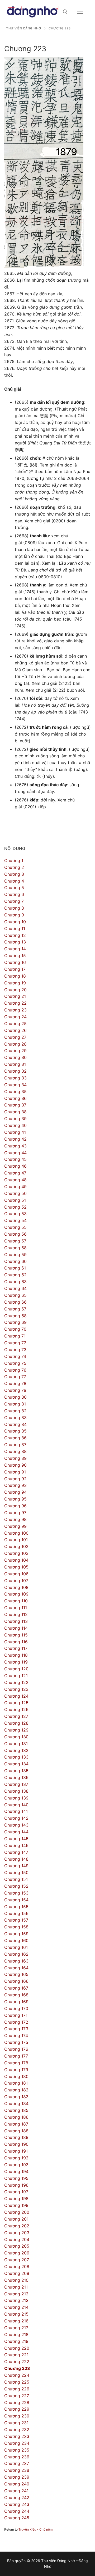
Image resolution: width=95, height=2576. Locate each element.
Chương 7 (14, 901)
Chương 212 (16, 2294)
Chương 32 (15, 1071)
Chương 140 (16, 1805)
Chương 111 (16, 1608)
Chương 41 (15, 1132)
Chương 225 (17, 2382)
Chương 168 (16, 1995)
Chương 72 (15, 1343)
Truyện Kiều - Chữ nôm (35, 2529)
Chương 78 (15, 1383)
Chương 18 (15, 976)
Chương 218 (16, 2334)
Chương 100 (16, 1533)
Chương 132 (16, 1750)
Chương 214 (16, 2307)
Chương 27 (15, 1037)
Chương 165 (16, 1974)
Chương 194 (16, 2171)
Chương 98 (15, 1519)
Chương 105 (16, 1567)
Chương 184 (16, 2103)
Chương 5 (14, 888)
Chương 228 (17, 2402)
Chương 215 (16, 2314)
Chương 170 (16, 2008)
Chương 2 (14, 867)
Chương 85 (15, 1431)
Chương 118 (16, 1655)
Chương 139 (16, 1798)
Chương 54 (15, 1220)
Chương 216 (16, 2321)
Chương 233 (17, 2436)
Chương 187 (16, 2124)
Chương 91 (15, 1472)
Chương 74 (15, 1356)
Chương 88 (15, 1451)
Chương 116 (16, 1642)
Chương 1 (14, 861)
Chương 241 (16, 2491)
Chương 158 (16, 1927)
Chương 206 (17, 2253)
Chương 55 (15, 1227)
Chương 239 (17, 2477)
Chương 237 (17, 2463)
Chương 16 (15, 962)
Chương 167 (16, 1988)
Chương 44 (15, 1153)
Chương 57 (15, 1241)
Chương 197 (16, 2192)
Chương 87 (15, 1445)
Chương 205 (17, 2246)
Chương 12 (15, 935)
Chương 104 (16, 1560)
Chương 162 (16, 1954)
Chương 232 (17, 2430)
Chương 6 (14, 894)
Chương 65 (15, 1295)
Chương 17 (15, 969)
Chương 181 (16, 2083)
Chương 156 (16, 1913)
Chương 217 (16, 2328)
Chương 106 (16, 1574)
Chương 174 (16, 2035)
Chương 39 (15, 1119)
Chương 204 (17, 2239)
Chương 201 (16, 2219)
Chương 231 (16, 2423)
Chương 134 (16, 1764)
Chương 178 (16, 2063)
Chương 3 (14, 874)
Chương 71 (15, 1336)
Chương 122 (16, 1682)
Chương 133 (16, 1757)
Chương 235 (17, 2450)
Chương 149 (16, 1866)
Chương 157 (16, 1920)
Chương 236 (17, 2457)
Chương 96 (15, 1506)
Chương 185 (16, 2110)
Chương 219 (16, 2341)
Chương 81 (15, 1404)
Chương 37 (15, 1105)
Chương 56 (15, 1234)
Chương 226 (17, 2389)
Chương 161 (16, 1947)
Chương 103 (16, 1553)
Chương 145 (16, 1839)
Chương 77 (15, 1377)
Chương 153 (16, 1893)
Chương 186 (16, 2117)
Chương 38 (15, 1112)
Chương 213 (16, 2300)
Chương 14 (15, 949)
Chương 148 (16, 1859)
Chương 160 (16, 1940)
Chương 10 (15, 922)
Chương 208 (17, 2267)
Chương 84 (15, 1424)
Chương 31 (15, 1064)
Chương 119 (16, 1662)
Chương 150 (16, 1872)
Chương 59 (15, 1255)
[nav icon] (80, 12)
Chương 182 (16, 2090)
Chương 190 (16, 2144)
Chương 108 (16, 1587)
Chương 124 (16, 1696)
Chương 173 (16, 2029)
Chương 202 (17, 2226)
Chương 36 (15, 1098)
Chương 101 (16, 1540)
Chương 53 (15, 1214)
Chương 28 (15, 1044)
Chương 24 (15, 1017)
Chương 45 (15, 1159)
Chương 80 (15, 1397)
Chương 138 (16, 1791)
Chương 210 (16, 2280)
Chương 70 (15, 1329)
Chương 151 (16, 1879)
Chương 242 (17, 2498)
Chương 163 (16, 1961)
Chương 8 (14, 908)
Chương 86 (15, 1438)
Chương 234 (17, 2443)
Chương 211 (16, 2287)
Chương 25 (15, 1024)
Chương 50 (15, 1193)
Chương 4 (14, 881)
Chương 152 (16, 1886)
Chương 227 (17, 2396)
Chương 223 (17, 2368)
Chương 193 (16, 2165)
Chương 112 (16, 1614)
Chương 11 (15, 928)
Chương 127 (16, 1716)
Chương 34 (15, 1085)
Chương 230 (17, 2416)
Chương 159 (16, 1934)
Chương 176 (16, 2049)
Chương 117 (16, 1648)
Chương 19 (15, 983)
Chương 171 (16, 2015)
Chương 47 (15, 1173)
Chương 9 (14, 915)
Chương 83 (15, 1418)
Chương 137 (16, 1784)
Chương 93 (15, 1485)
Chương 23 (15, 1010)
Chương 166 (16, 1981)
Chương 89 (15, 1458)
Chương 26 (15, 1030)
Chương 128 (16, 1723)
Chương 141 (16, 1811)
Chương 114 (16, 1628)
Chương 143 (16, 1825)
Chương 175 (16, 2042)
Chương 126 (16, 1709)
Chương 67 (15, 1309)
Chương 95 (15, 1499)
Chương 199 (16, 2205)
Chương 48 (15, 1180)
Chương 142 (16, 1818)
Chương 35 (15, 1092)
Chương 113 (16, 1621)
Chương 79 (15, 1390)
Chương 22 (15, 1003)
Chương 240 (17, 2484)
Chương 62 (15, 1275)
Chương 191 (16, 2151)
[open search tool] (65, 12)
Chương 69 (15, 1322)
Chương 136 (16, 1777)
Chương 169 (16, 2002)
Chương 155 (16, 1907)
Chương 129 (16, 1730)
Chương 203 (17, 2233)
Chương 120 (16, 1669)
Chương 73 (15, 1350)
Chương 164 (16, 1968)
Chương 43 (15, 1146)
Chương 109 (16, 1594)
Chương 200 (17, 2212)
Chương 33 (15, 1078)
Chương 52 (15, 1207)
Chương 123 (16, 1689)
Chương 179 (16, 2070)
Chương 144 (16, 1832)
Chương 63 (15, 1282)
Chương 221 (16, 2355)
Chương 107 (16, 1581)
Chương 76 (15, 1370)
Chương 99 (15, 1526)
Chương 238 (17, 2470)
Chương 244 (17, 2511)
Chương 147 (16, 1852)
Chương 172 (16, 2022)
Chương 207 (17, 2260)
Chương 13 (15, 942)
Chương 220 (17, 2348)
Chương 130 (16, 1737)
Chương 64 (15, 1288)
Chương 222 (17, 2362)
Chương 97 (15, 1513)
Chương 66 (15, 1302)
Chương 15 (15, 956)
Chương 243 (17, 2504)
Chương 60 (15, 1261)
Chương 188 (16, 2131)
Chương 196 (16, 2185)
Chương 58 (15, 1248)
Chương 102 (16, 1546)
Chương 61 (15, 1268)
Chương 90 (15, 1465)
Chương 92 (15, 1479)
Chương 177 (16, 2056)
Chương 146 (16, 1845)
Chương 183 (16, 2097)
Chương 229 (17, 2409)
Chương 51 (15, 1200)
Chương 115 (16, 1635)
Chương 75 (15, 1363)
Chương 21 (15, 996)
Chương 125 (16, 1703)
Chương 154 (16, 1900)
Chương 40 (15, 1125)
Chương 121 (16, 1676)
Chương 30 (15, 1057)
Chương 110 (16, 1601)
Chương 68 (15, 1316)
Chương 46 (15, 1166)
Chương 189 (16, 2137)
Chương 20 (15, 990)
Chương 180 (16, 2076)
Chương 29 (15, 1051)
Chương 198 (16, 2199)
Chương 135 (16, 1771)
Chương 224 (17, 2375)
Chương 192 (16, 2158)
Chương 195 (16, 2178)
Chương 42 (15, 1139)
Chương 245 (17, 2518)
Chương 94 (15, 1492)
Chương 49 (15, 1187)
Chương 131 (16, 1744)
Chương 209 (17, 2273)
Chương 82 (15, 1411)
